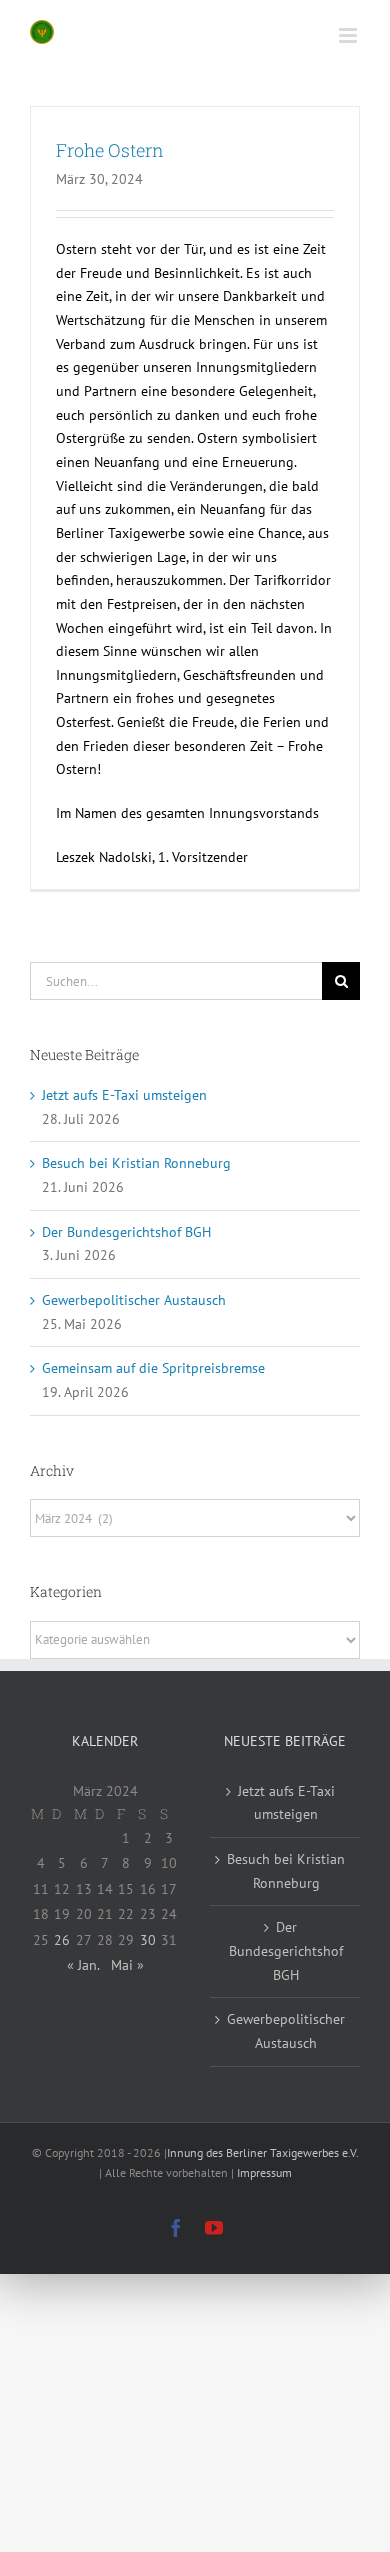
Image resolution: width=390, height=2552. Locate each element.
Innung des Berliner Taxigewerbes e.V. (262, 2152)
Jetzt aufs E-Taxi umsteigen (124, 1095)
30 (148, 1940)
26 (62, 1940)
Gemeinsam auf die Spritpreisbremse (153, 1368)
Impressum (264, 2172)
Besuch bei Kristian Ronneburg (136, 1163)
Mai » (127, 1965)
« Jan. (83, 1965)
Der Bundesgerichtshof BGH (126, 1232)
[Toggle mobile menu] (349, 35)
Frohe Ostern (110, 150)
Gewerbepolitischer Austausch (134, 1300)
